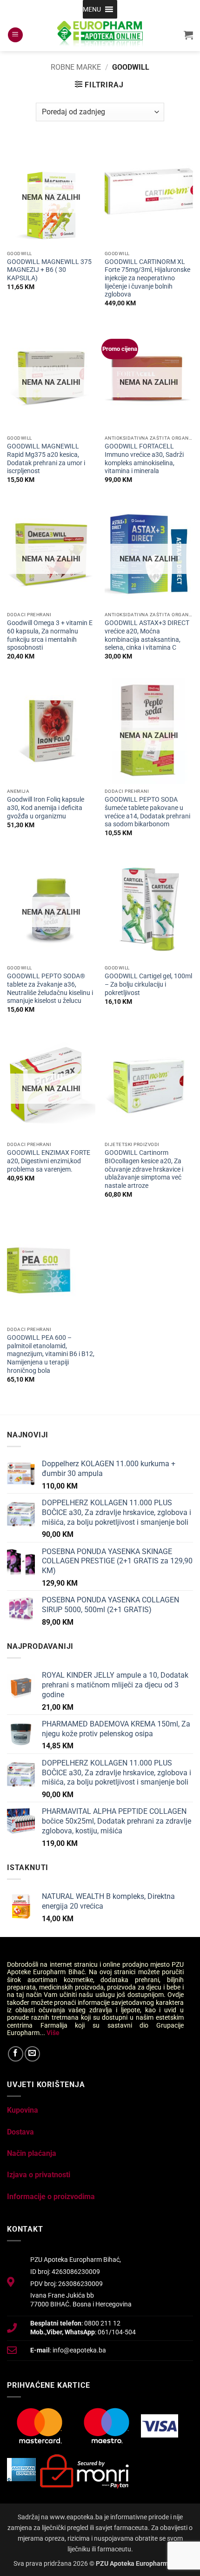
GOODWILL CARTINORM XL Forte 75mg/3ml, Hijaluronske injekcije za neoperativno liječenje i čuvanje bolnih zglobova (147, 278)
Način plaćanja (32, 2153)
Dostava (20, 2132)
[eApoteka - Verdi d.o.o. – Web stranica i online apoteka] (100, 35)
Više (53, 2033)
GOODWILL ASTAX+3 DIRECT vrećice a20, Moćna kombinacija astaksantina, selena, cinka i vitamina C (147, 635)
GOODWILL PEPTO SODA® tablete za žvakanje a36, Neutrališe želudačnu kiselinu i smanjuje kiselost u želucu (50, 988)
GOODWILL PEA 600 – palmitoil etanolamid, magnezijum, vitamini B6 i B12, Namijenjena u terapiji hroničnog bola (51, 1354)
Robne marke (76, 67)
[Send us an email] (32, 2054)
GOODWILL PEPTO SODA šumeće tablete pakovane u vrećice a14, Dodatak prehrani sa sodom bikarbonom (147, 812)
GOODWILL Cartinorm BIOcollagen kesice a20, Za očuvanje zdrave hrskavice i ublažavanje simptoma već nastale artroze (144, 1169)
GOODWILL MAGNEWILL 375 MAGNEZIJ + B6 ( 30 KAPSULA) (49, 270)
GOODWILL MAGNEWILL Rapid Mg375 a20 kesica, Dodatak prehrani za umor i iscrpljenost (46, 458)
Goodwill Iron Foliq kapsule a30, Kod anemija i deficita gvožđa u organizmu (46, 807)
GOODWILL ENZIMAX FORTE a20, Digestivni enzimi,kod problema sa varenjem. (49, 1161)
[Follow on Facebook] (16, 2054)
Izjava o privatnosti (39, 2175)
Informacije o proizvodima (51, 2197)
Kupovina (23, 2110)
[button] (92, 9)
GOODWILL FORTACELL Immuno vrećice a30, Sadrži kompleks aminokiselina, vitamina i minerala (144, 458)
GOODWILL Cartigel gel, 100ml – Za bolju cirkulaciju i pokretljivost (148, 984)
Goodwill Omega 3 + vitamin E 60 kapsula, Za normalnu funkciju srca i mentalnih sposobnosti (50, 635)
